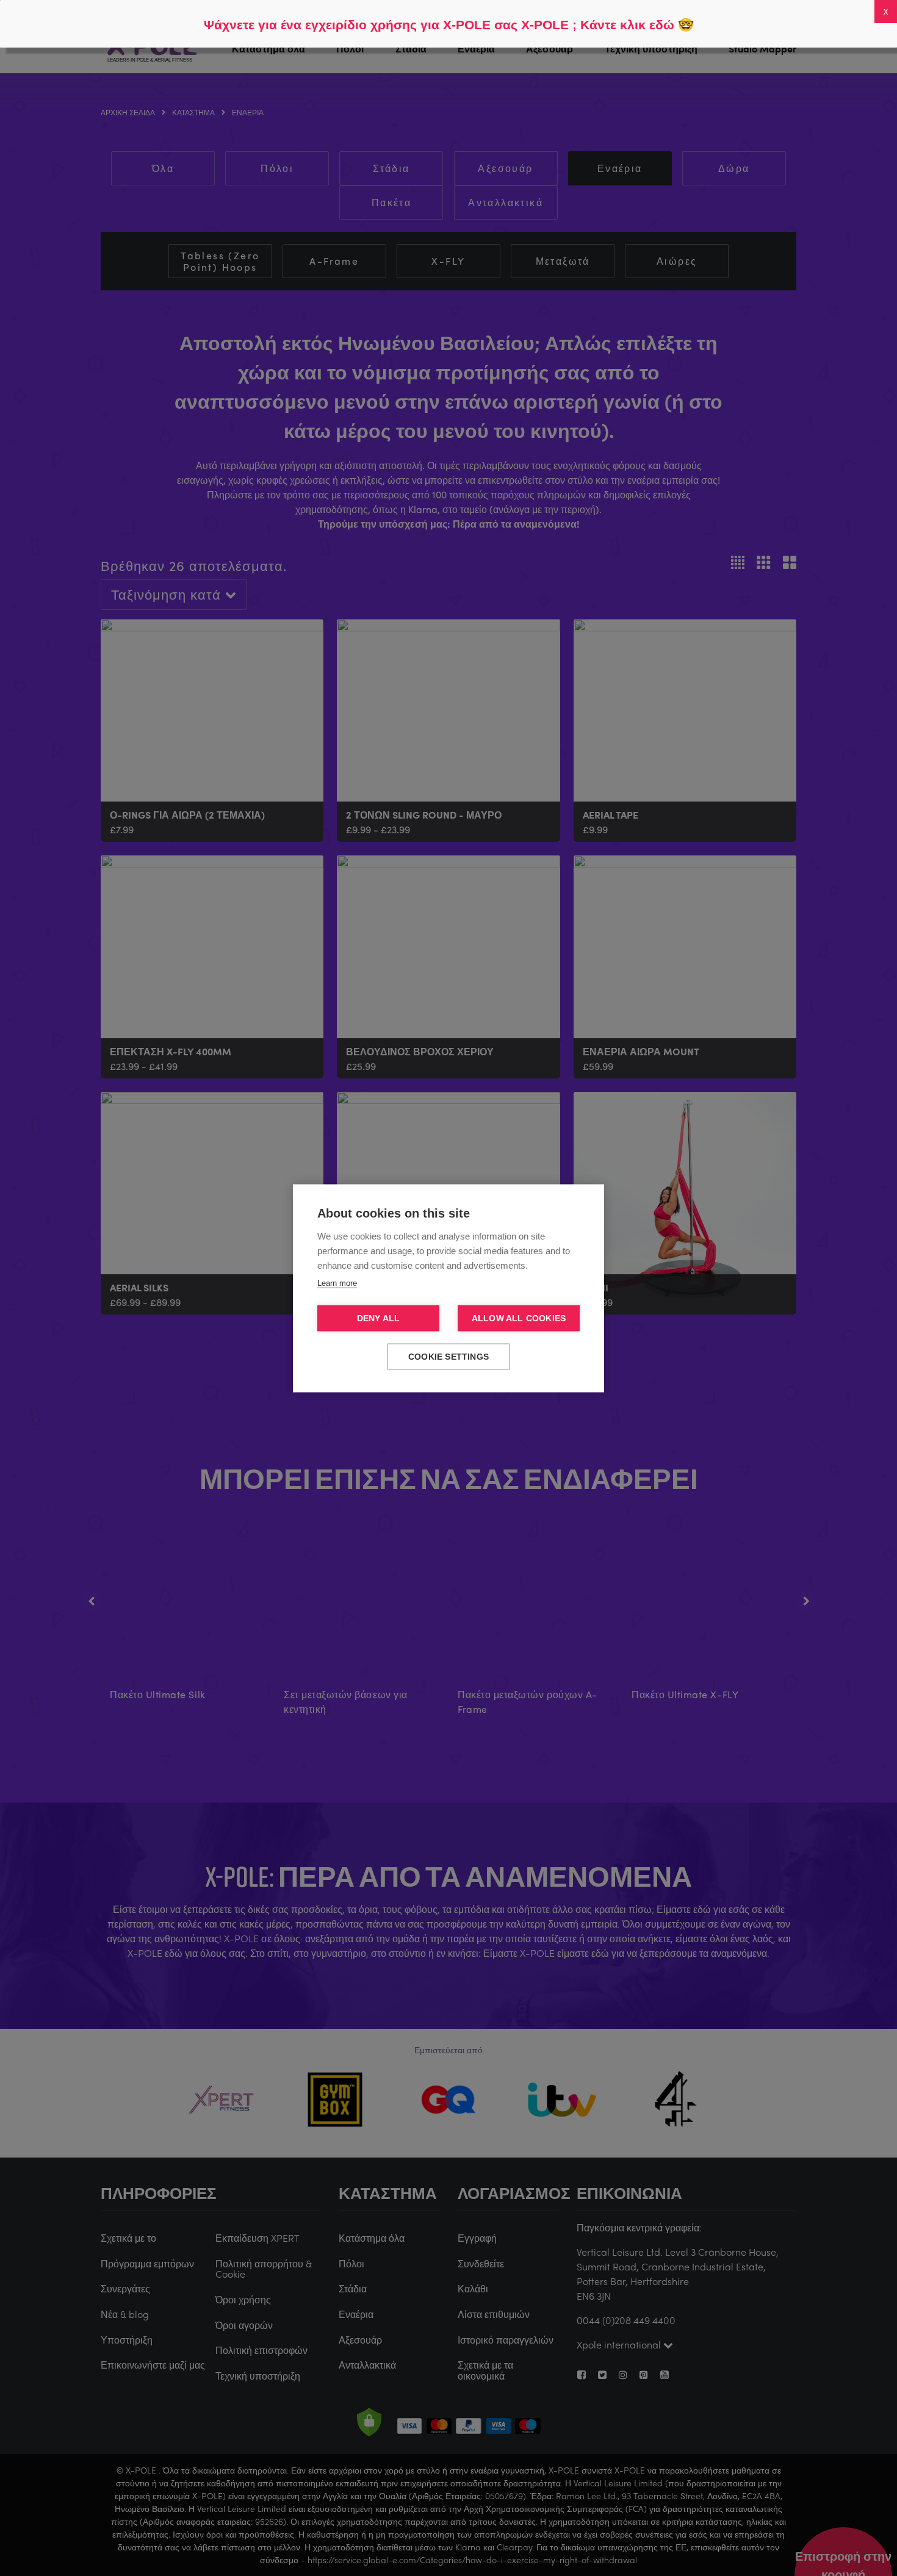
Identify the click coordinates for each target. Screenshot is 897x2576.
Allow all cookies (519, 1318)
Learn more (337, 1283)
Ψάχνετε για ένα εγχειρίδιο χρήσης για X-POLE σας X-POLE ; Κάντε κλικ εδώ (439, 25)
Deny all (379, 1318)
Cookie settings (448, 1356)
